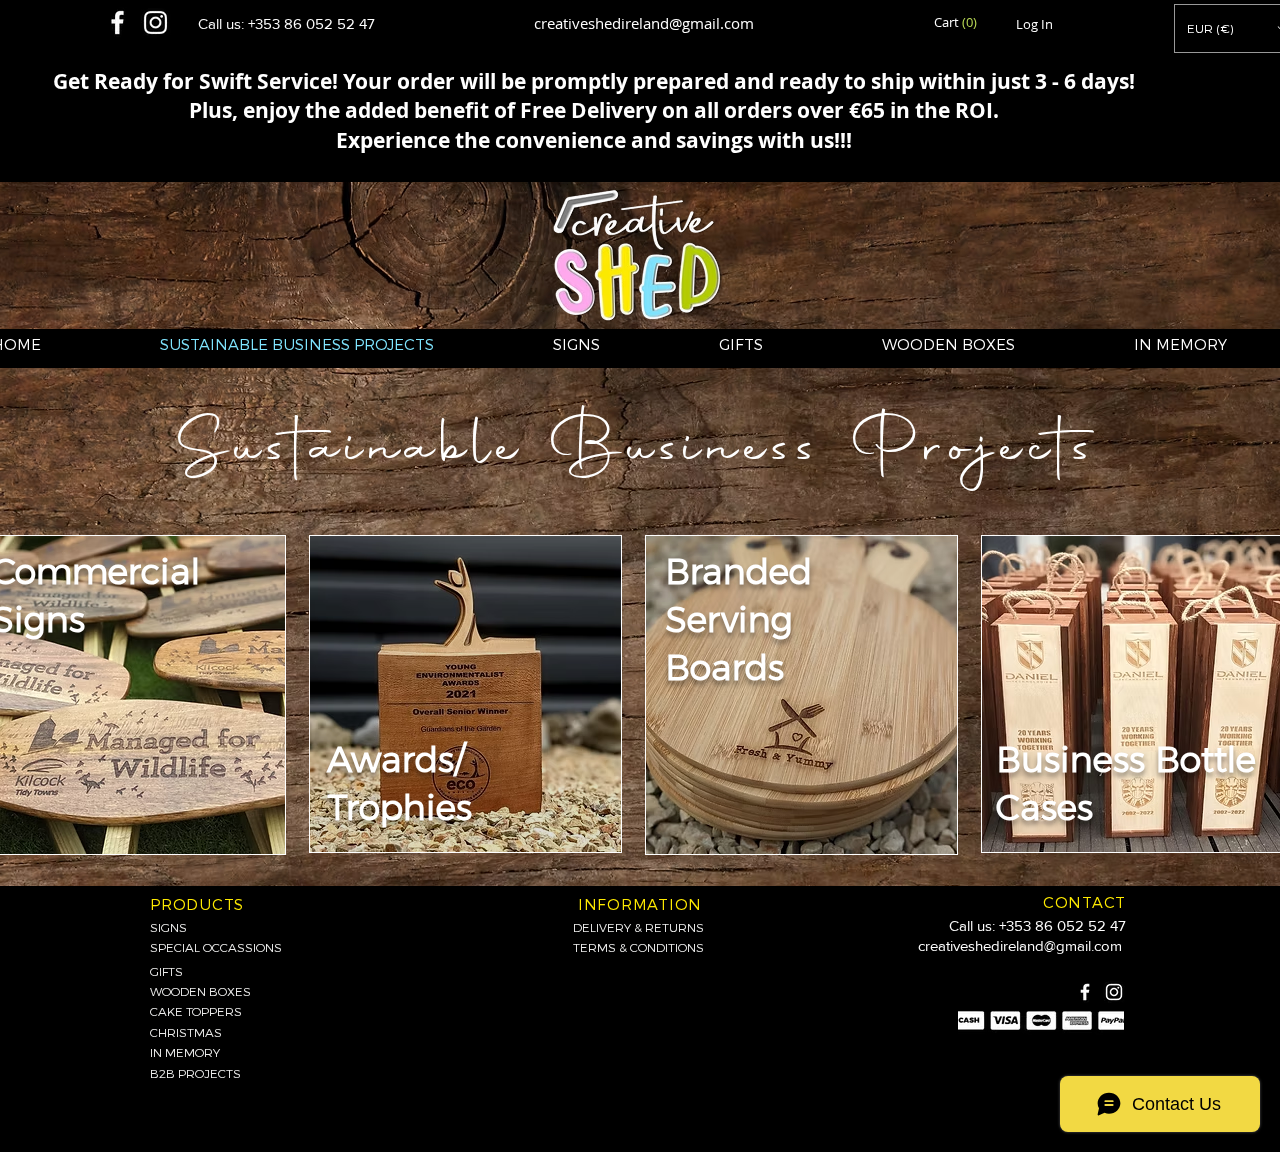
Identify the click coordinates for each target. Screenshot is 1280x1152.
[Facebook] (1085, 992)
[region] (465, 694)
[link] (957, 22)
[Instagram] (1114, 992)
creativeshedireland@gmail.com (644, 23)
